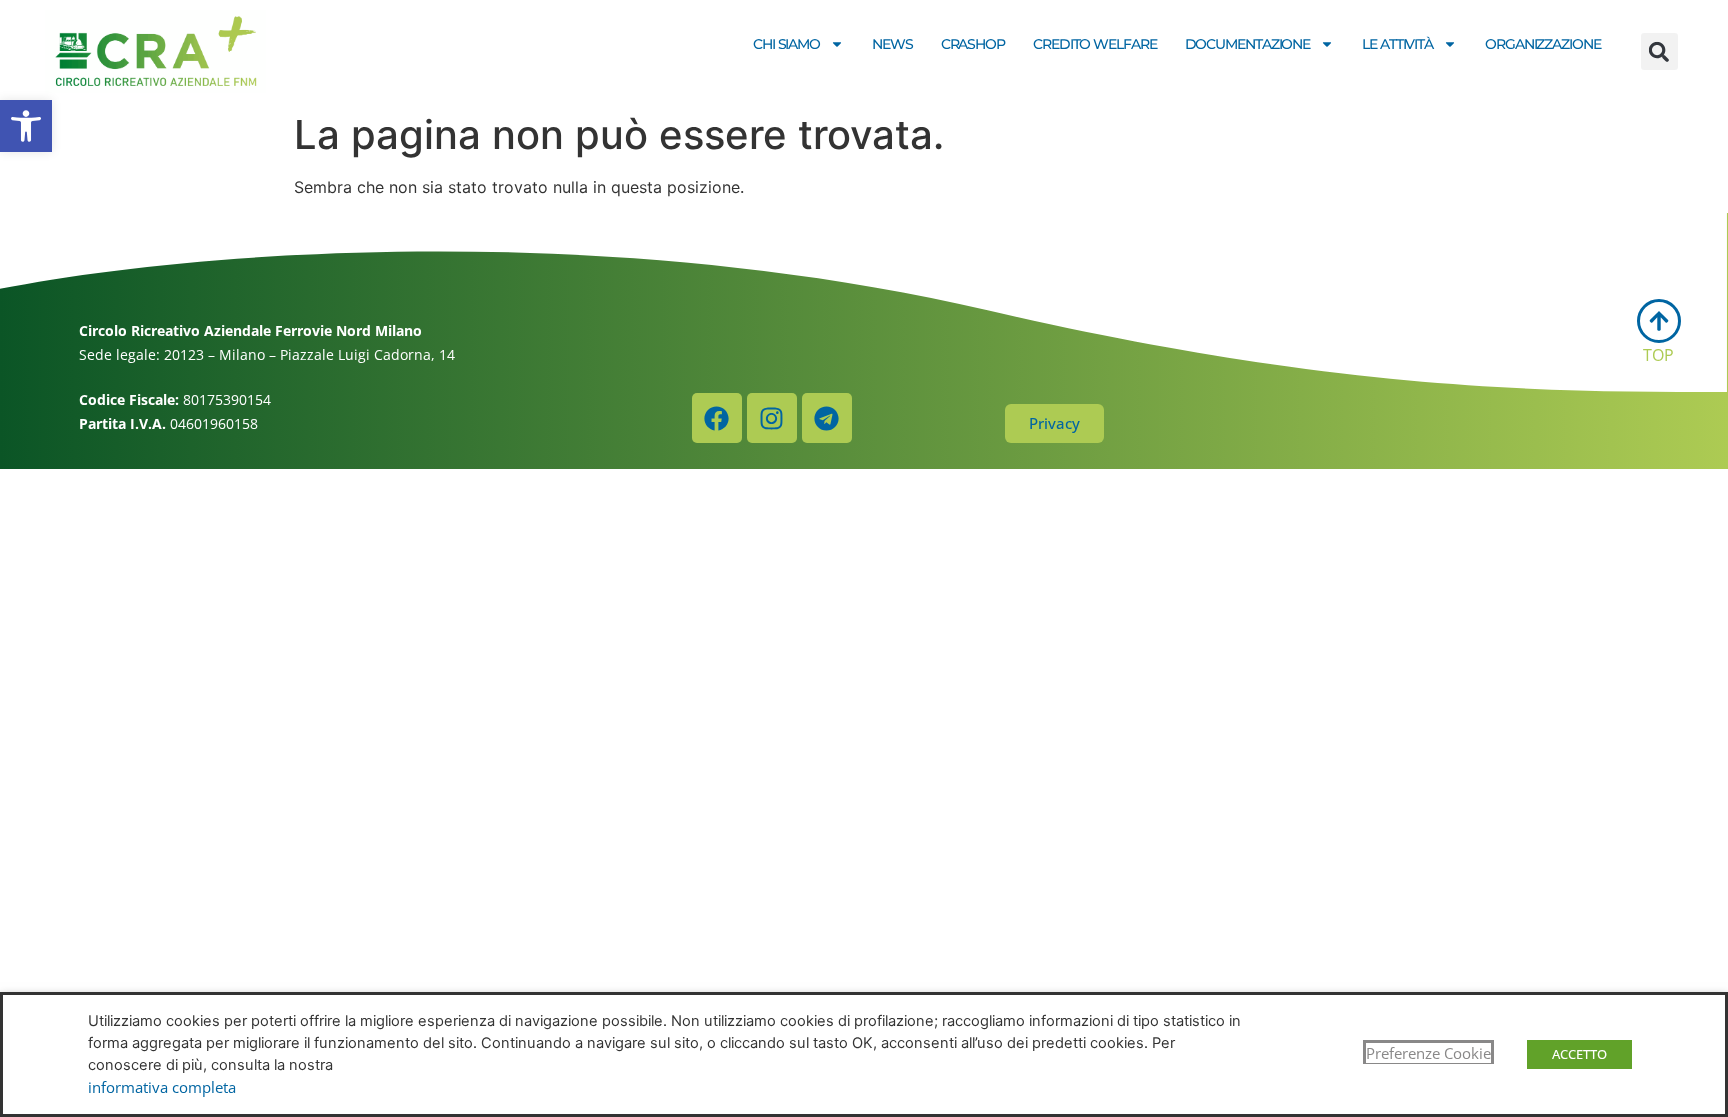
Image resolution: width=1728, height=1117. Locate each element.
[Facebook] (717, 418)
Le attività (1397, 44)
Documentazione (1248, 44)
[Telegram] (827, 418)
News (892, 44)
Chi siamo (786, 44)
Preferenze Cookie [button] (1428, 1053)
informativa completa (162, 1087)
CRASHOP (973, 44)
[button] (26, 126)
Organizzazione (1543, 44)
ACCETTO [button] (1579, 1054)
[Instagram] (772, 418)
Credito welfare (1095, 44)
